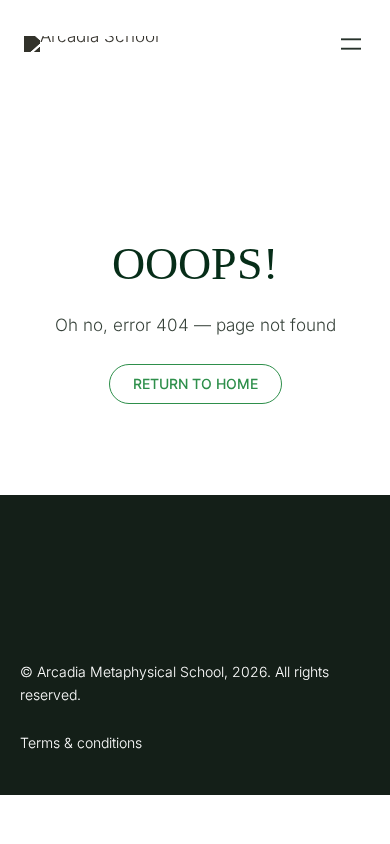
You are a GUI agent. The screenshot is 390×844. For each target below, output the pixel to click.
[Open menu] (351, 44)
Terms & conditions (81, 742)
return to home (195, 383)
